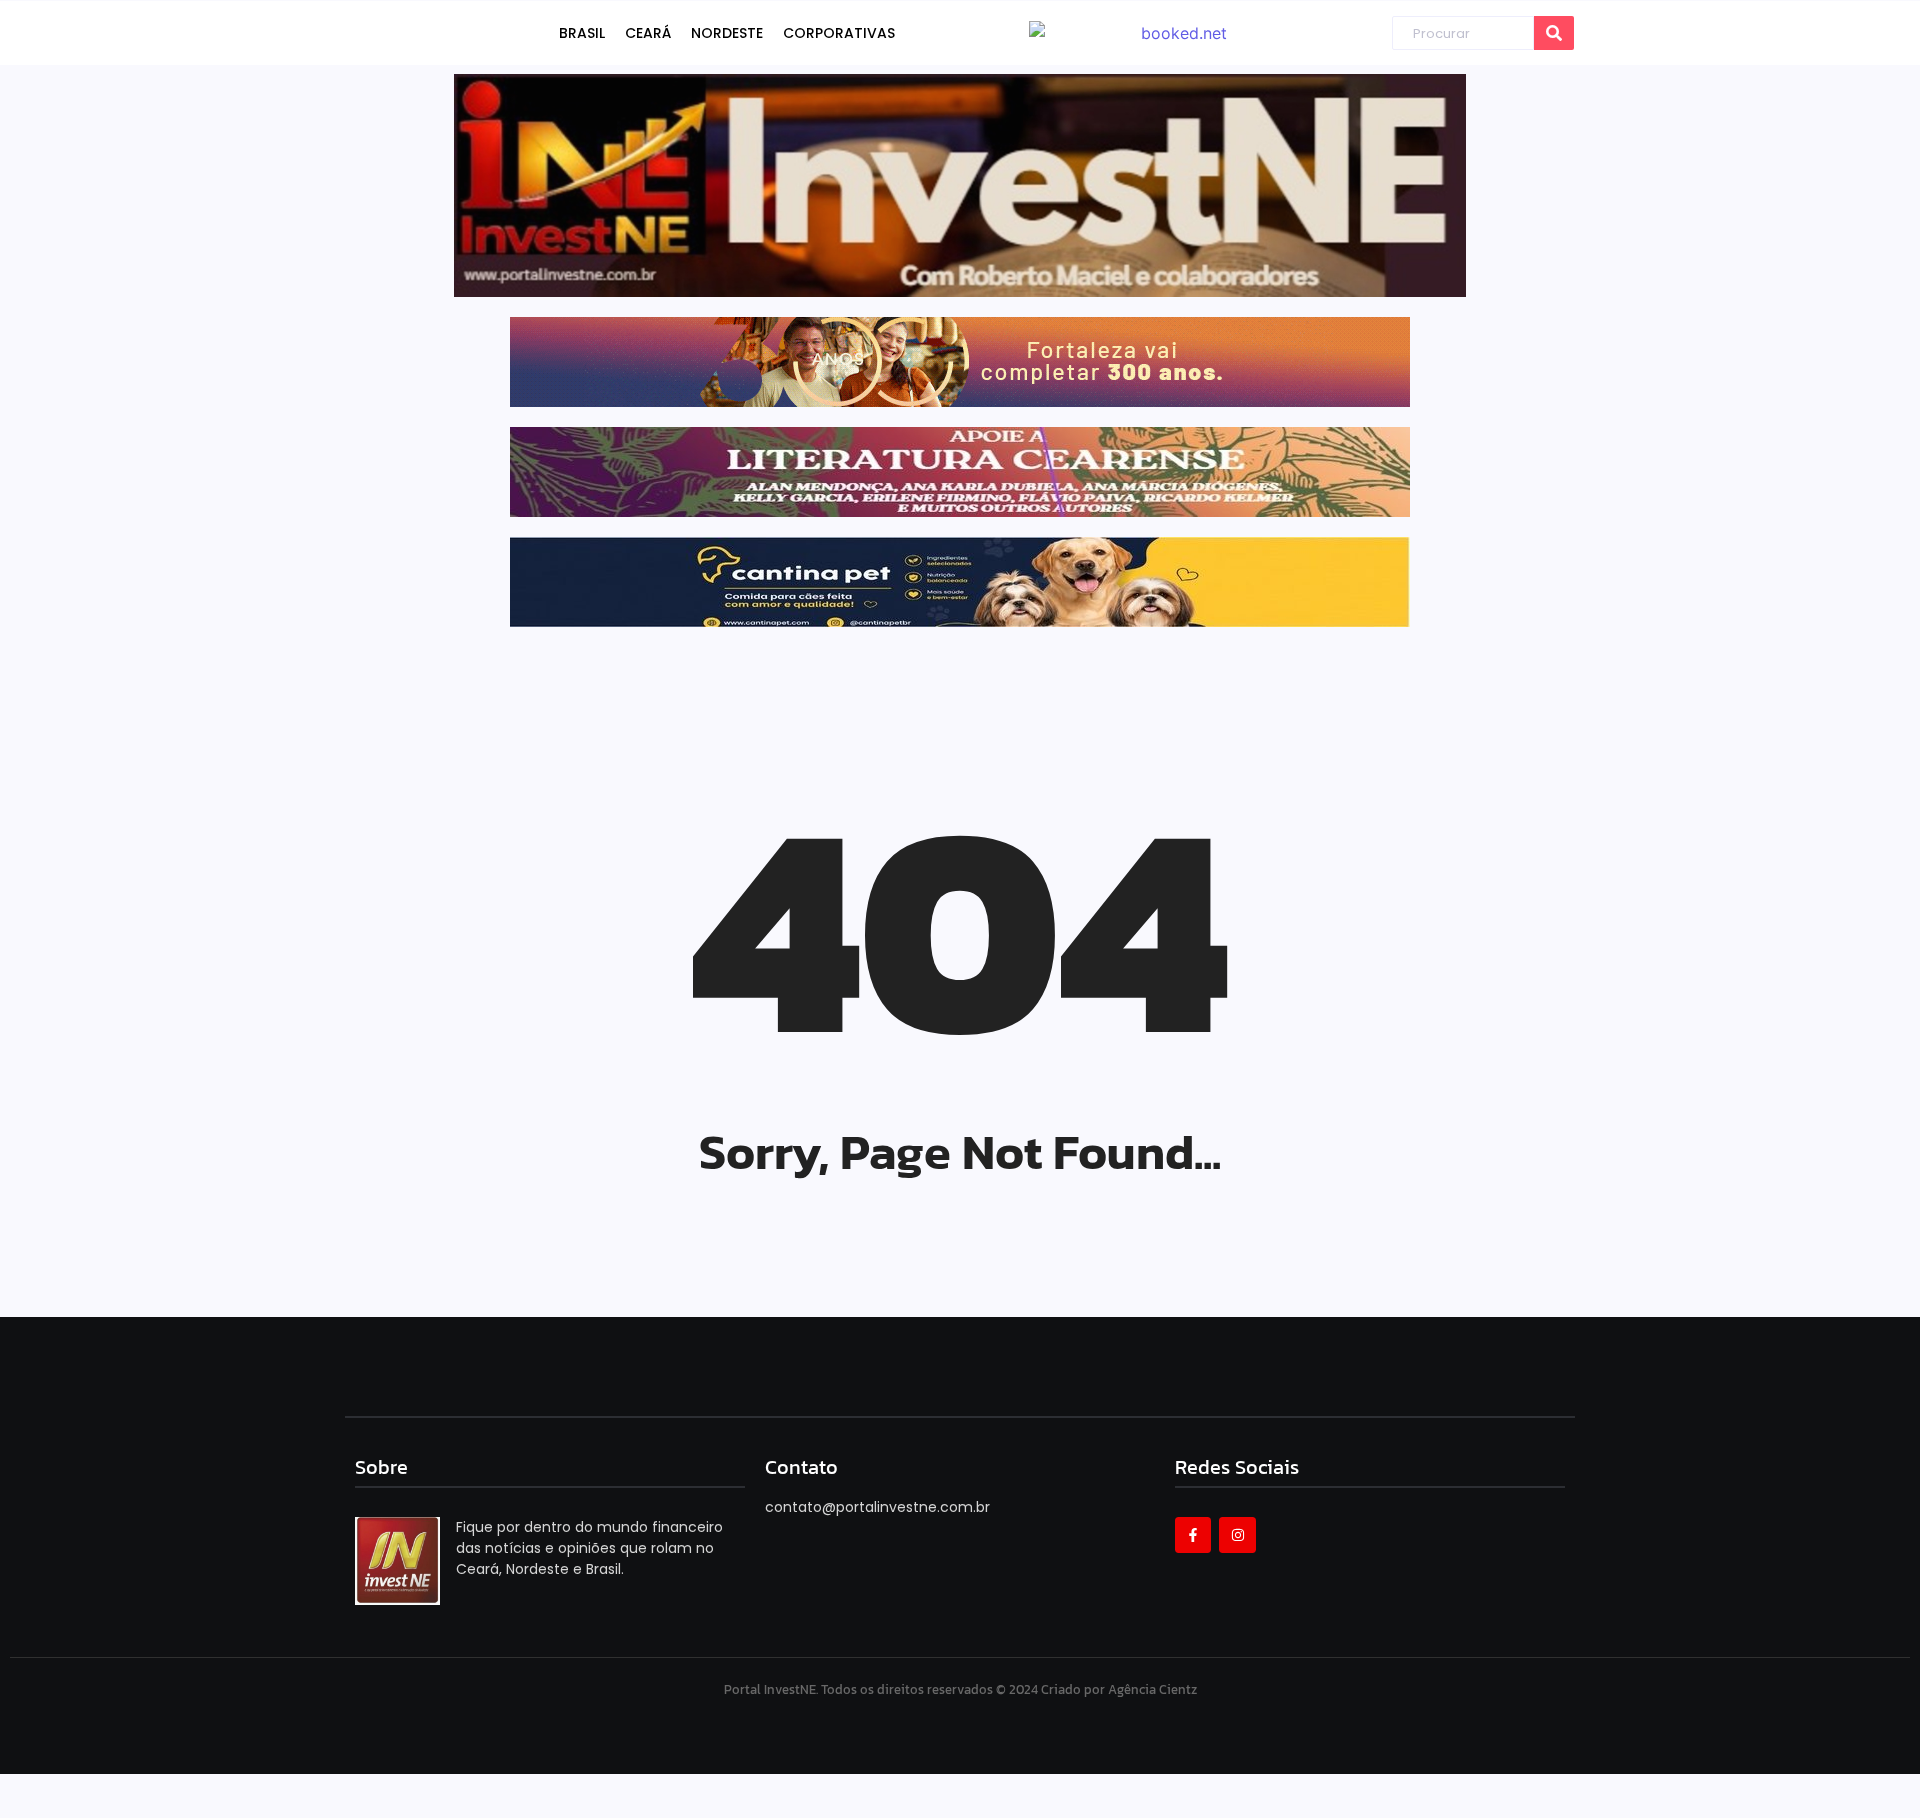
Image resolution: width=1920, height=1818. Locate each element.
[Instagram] (1237, 1535)
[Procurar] (1554, 33)
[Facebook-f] (1193, 1535)
